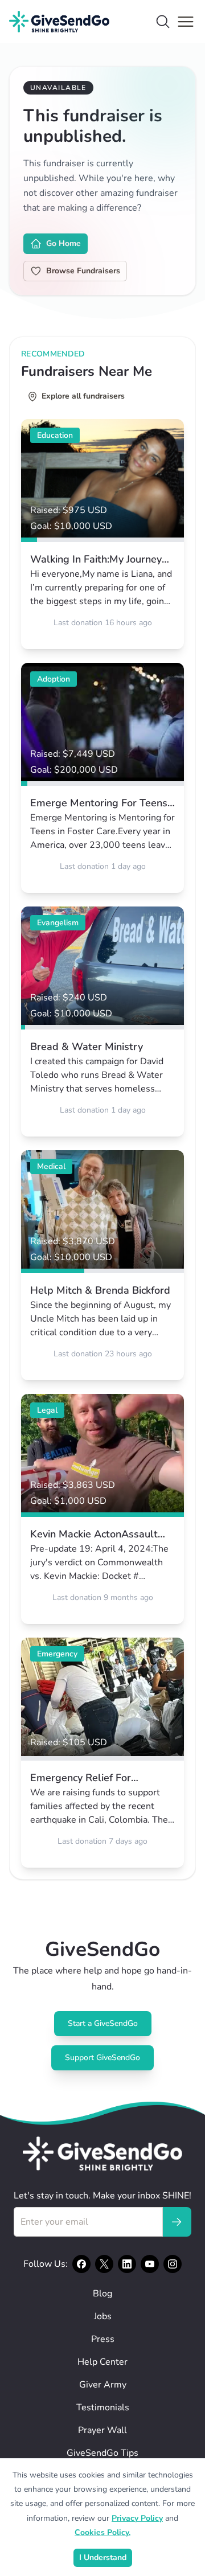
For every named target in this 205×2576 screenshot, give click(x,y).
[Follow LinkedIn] (127, 2264)
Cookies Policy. (102, 2532)
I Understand (103, 2557)
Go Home (63, 243)
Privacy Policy (137, 2518)
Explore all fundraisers (83, 396)
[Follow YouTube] (150, 2264)
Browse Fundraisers (83, 271)
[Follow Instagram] (173, 2264)
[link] (102, 534)
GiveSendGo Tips (102, 2453)
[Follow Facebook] (81, 2264)
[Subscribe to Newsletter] (177, 2222)
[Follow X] (104, 2264)
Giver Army (103, 2385)
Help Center (102, 2362)
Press (103, 2339)
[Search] (163, 22)
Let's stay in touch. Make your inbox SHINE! (102, 2196)
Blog (102, 2294)
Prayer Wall (102, 2430)
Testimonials (103, 2407)
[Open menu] (186, 22)
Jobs (103, 2316)
